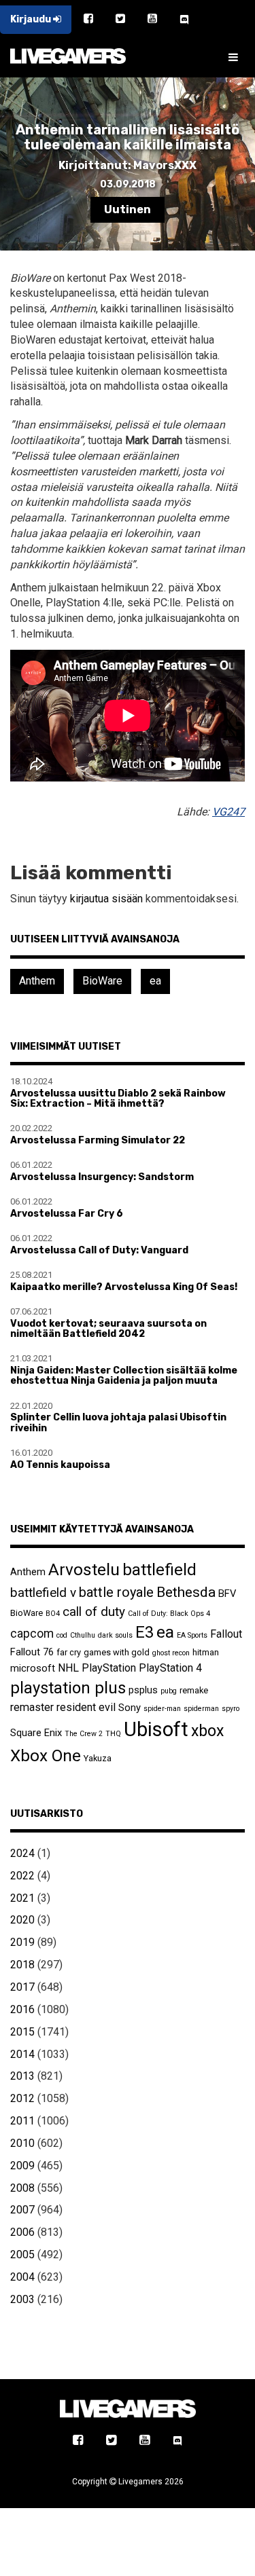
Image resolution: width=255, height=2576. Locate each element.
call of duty (94, 1612)
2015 (22, 2032)
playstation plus (68, 1688)
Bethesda (186, 1592)
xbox (207, 1731)
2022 (22, 1876)
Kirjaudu (32, 19)
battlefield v (43, 1593)
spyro (231, 1709)
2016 (22, 2009)
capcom (32, 1634)
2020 (22, 1920)
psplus (143, 1690)
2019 (22, 1942)
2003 (22, 2299)
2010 (22, 2143)
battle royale (116, 1592)
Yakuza (98, 1758)
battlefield (159, 1570)
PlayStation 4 (170, 1668)
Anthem (37, 981)
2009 (22, 2166)
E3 (144, 1632)
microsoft (33, 1668)
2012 (22, 2098)
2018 (22, 1965)
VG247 (228, 812)
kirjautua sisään (106, 899)
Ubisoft (156, 1729)
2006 (22, 2232)
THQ (113, 1734)
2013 (22, 2076)
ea (155, 981)
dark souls (115, 1635)
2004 (22, 2277)
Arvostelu (84, 1569)
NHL (68, 1668)
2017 (22, 1987)
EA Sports (192, 1635)
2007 (22, 2210)
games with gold (117, 1652)
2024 (22, 1853)
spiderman (201, 1709)
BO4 (53, 1614)
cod (62, 1635)
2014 (22, 2054)
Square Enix (36, 1733)
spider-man (162, 1709)
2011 (22, 2121)
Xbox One (46, 1755)
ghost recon (171, 1653)
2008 (22, 2188)
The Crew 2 (84, 1734)
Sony (130, 1708)
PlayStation (109, 1668)
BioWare (102, 981)
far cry (69, 1652)
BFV (227, 1594)
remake (194, 1690)
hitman (206, 1652)
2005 (22, 2255)
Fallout (226, 1634)
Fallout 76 (32, 1652)
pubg (169, 1691)
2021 (22, 1898)
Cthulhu (83, 1635)
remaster (32, 1707)
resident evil (86, 1707)
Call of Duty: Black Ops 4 (169, 1614)
